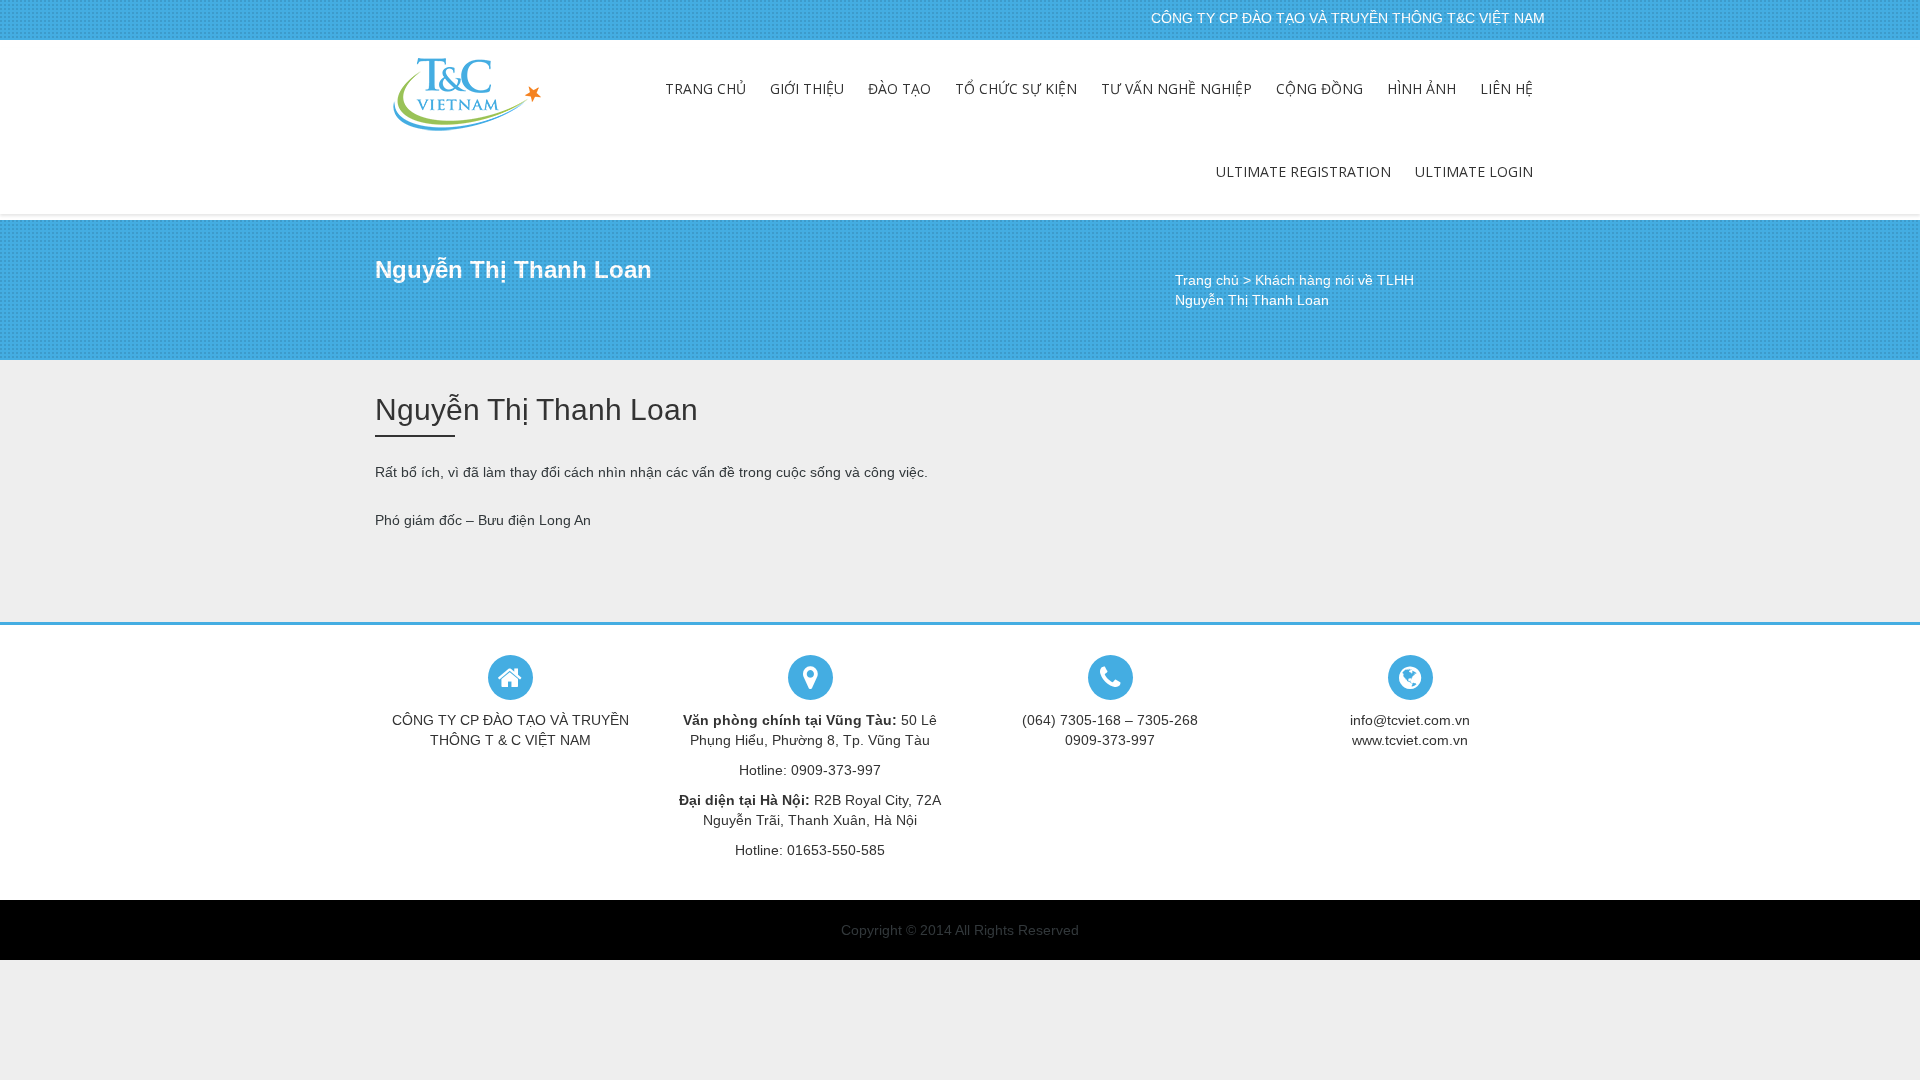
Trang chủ (1207, 280)
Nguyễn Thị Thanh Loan (536, 409)
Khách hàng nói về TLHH (1334, 280)
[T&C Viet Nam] (467, 94)
